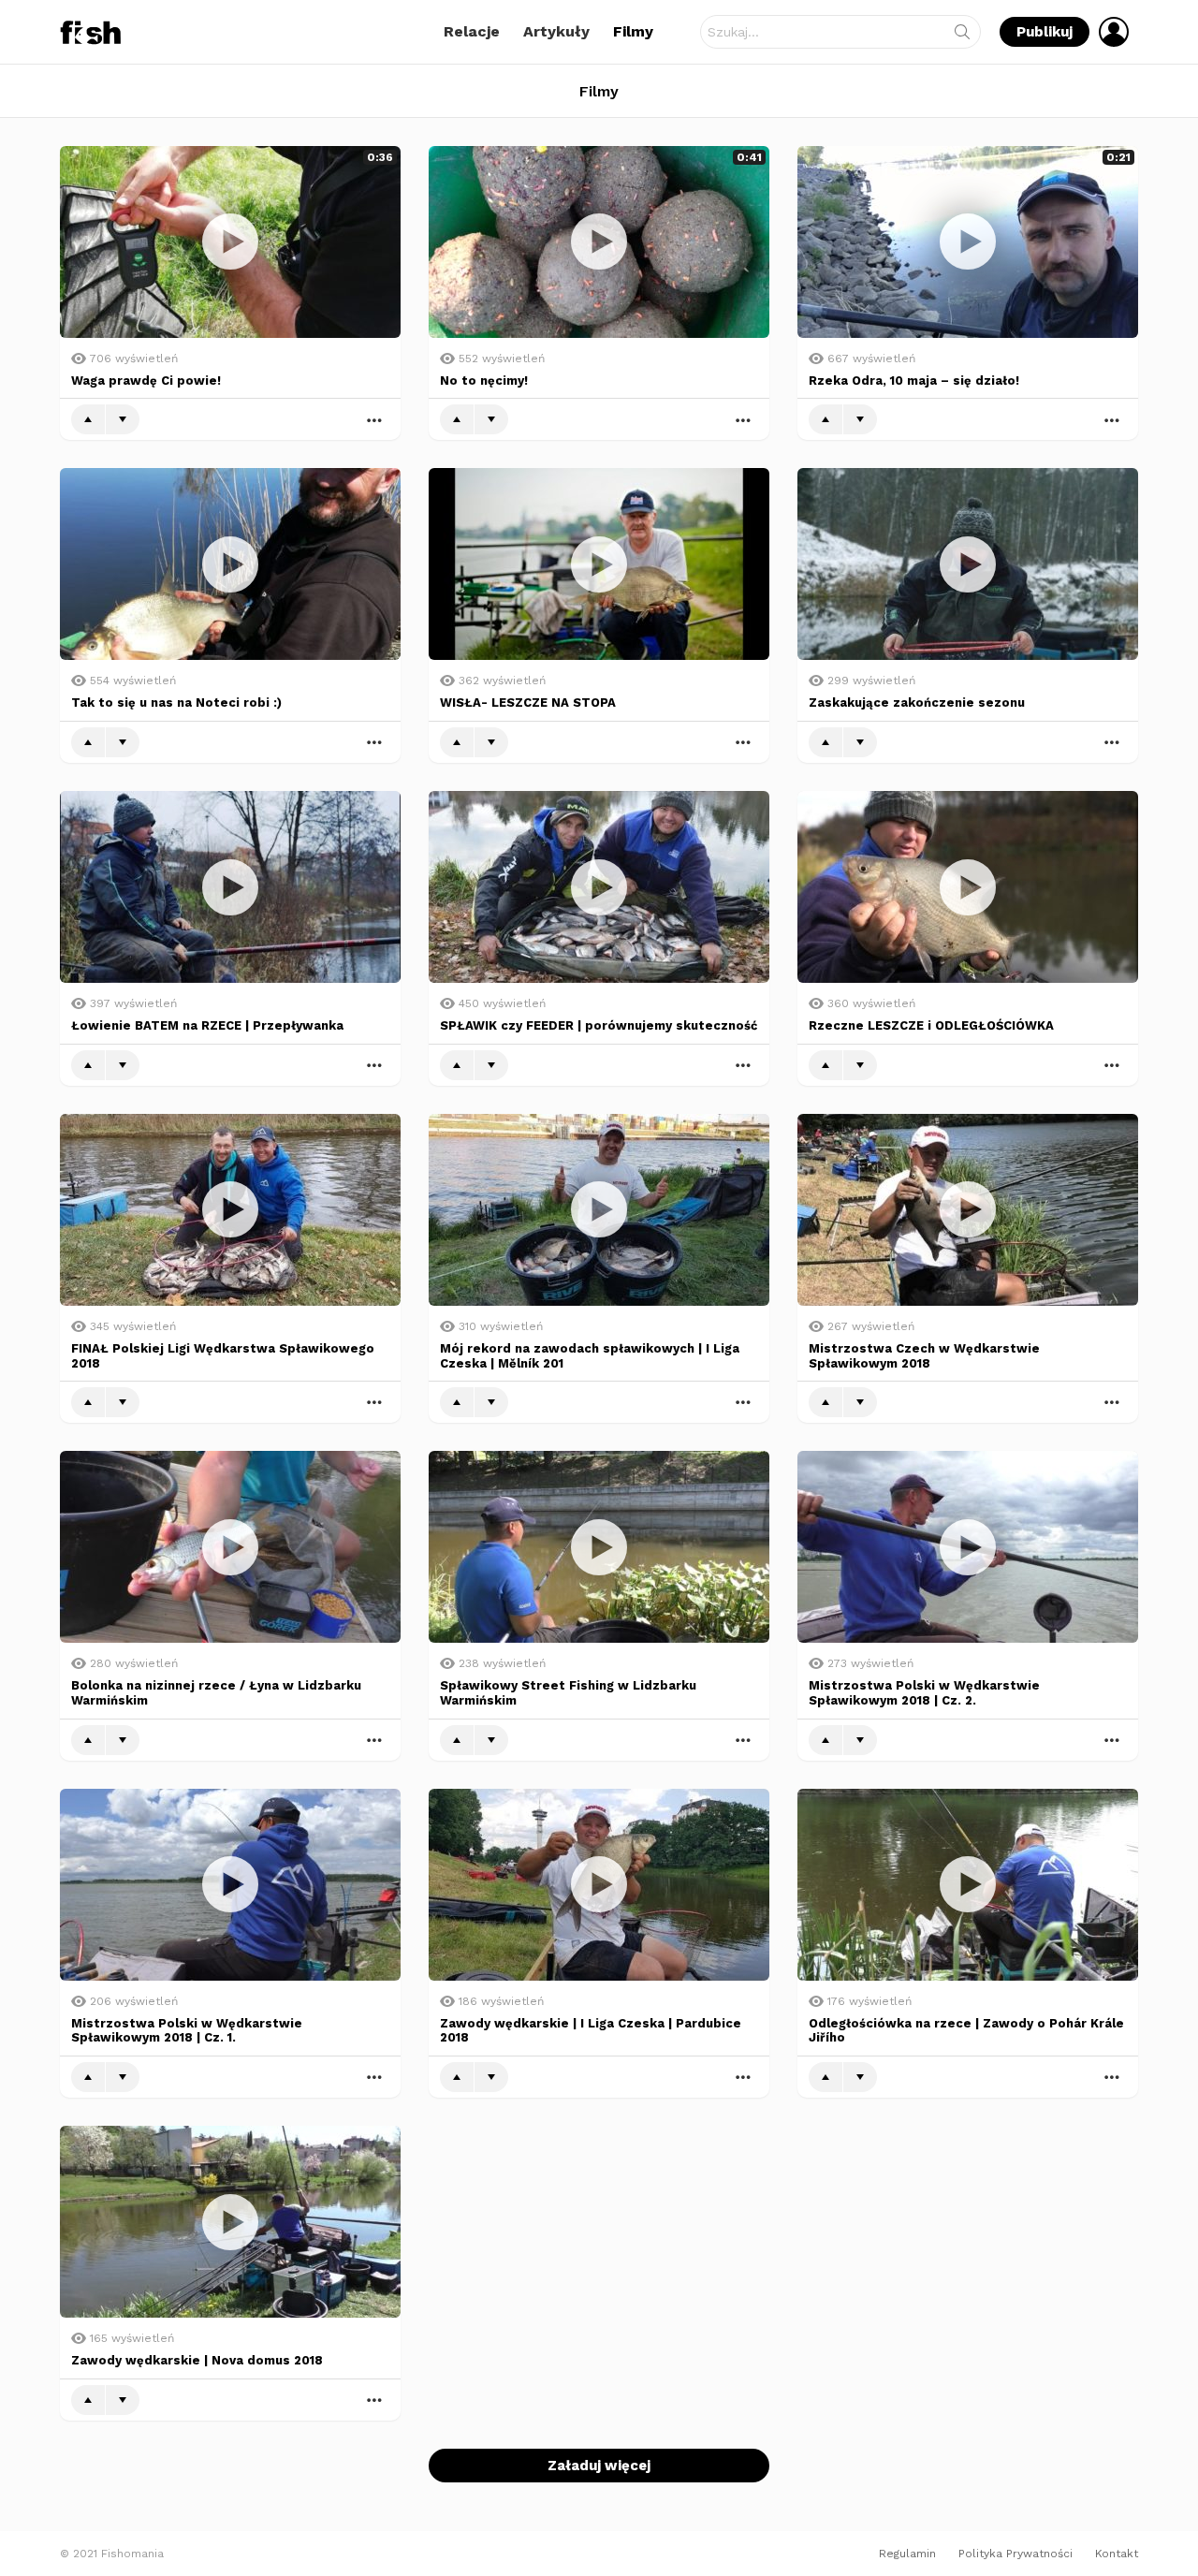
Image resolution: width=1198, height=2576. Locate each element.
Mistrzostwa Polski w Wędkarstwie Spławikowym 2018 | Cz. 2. (924, 1693)
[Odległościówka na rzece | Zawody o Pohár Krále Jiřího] (968, 1885)
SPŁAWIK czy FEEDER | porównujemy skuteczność (599, 1025)
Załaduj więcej (599, 2466)
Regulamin (907, 2554)
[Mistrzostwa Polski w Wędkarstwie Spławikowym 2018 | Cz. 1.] (230, 1885)
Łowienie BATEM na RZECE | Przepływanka (207, 1025)
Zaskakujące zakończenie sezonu (917, 703)
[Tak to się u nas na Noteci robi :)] (230, 564)
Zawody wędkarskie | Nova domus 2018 (197, 2360)
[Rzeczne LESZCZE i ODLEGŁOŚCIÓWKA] (968, 887)
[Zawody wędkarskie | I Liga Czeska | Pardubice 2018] (599, 1885)
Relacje (472, 31)
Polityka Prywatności (1015, 2554)
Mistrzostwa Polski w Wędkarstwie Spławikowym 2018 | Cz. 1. (187, 2031)
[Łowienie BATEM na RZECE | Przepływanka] (230, 887)
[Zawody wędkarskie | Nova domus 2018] (230, 2222)
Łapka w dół (123, 419)
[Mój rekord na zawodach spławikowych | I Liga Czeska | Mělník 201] (599, 1210)
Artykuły (556, 31)
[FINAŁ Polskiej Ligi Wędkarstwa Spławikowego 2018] (230, 1210)
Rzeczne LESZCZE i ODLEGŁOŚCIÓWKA (931, 1025)
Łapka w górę (88, 419)
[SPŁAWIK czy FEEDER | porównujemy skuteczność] (599, 887)
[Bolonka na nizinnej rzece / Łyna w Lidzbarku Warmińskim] (230, 1547)
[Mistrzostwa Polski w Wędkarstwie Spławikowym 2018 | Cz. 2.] (968, 1547)
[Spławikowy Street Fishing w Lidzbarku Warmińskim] (599, 1547)
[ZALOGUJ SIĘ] (1114, 32)
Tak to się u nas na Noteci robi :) (176, 703)
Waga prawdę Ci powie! (146, 381)
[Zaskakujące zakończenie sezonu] (968, 564)
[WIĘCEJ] (374, 419)
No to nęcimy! (484, 381)
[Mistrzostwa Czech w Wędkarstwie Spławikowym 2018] (968, 1210)
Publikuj (1045, 32)
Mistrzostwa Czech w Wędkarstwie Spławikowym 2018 (924, 1356)
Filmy (633, 31)
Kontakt (1117, 2554)
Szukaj (962, 36)
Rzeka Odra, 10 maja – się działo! (914, 381)
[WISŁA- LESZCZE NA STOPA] (599, 564)
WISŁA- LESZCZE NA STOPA (528, 703)
